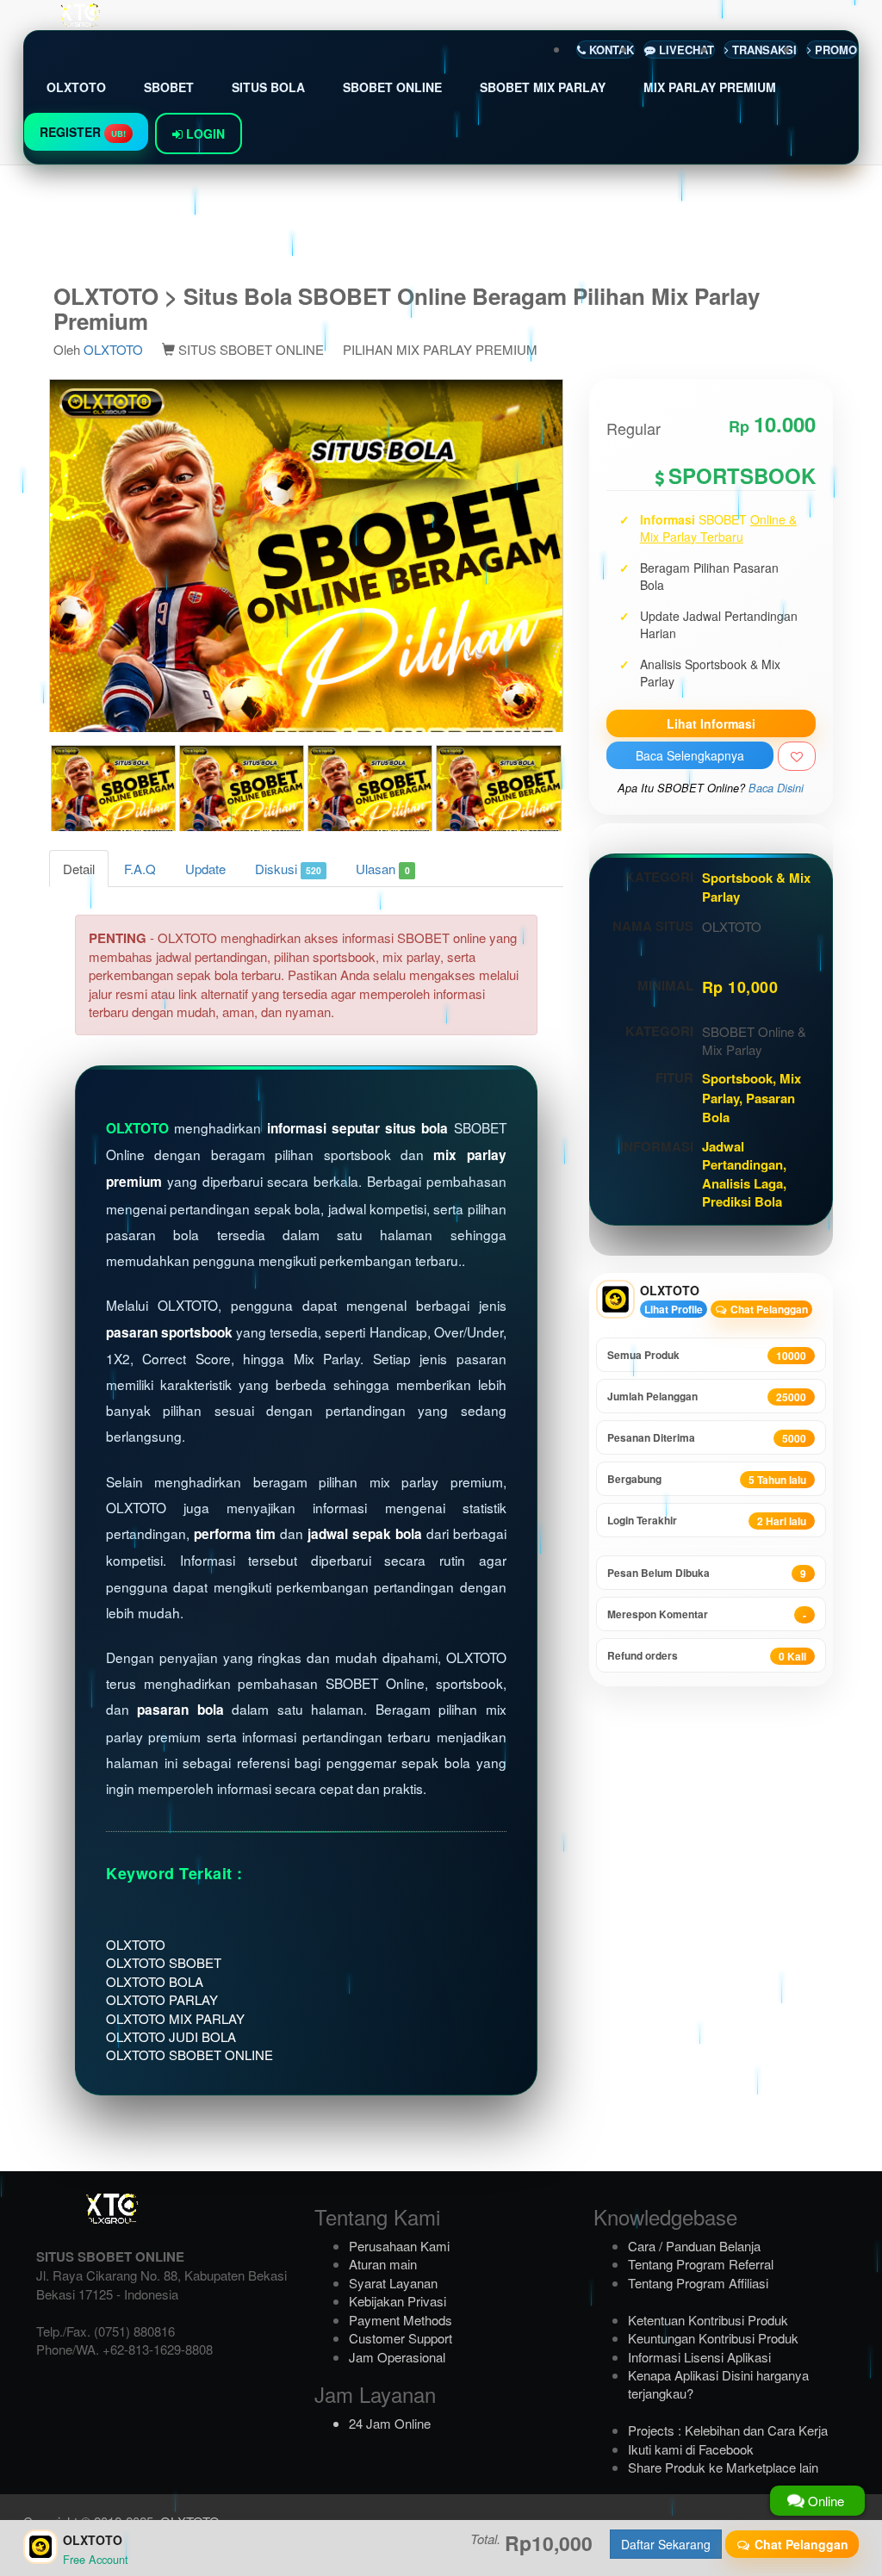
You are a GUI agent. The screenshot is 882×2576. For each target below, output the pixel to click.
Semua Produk (707, 1355)
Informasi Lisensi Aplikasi (699, 2357)
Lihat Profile (674, 1309)
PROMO (834, 50)
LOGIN (204, 133)
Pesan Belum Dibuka (707, 1573)
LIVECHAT (685, 50)
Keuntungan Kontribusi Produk (713, 2338)
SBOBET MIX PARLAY (543, 87)
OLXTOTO (76, 87)
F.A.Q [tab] (140, 869)
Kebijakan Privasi (398, 2301)
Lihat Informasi (711, 723)
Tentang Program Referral (701, 2264)
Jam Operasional (397, 2357)
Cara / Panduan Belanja (694, 2246)
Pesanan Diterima (707, 1438)
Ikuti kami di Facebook (691, 2449)
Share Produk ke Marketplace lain (723, 2467)
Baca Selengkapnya (690, 755)
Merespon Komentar (707, 1614)
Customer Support (401, 2338)
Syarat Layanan (393, 2283)
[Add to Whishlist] (797, 756)
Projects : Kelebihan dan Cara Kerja (728, 2430)
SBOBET (169, 87)
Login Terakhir (707, 1521)
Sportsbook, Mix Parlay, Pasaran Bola (752, 1098)
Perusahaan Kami (399, 2246)
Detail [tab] (79, 869)
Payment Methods (401, 2320)
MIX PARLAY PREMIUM (710, 87)
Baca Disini (776, 788)
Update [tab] (205, 869)
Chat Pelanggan (768, 1309)
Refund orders (707, 1656)
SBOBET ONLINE (392, 87)
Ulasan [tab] (382, 869)
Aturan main (383, 2264)
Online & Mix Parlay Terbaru (718, 528)
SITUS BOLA (268, 87)
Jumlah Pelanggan (707, 1397)
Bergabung (707, 1479)
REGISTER (83, 132)
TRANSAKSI (763, 50)
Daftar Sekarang (666, 2544)
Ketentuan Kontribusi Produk (708, 2320)
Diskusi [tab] (288, 869)
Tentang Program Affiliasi (698, 2283)
